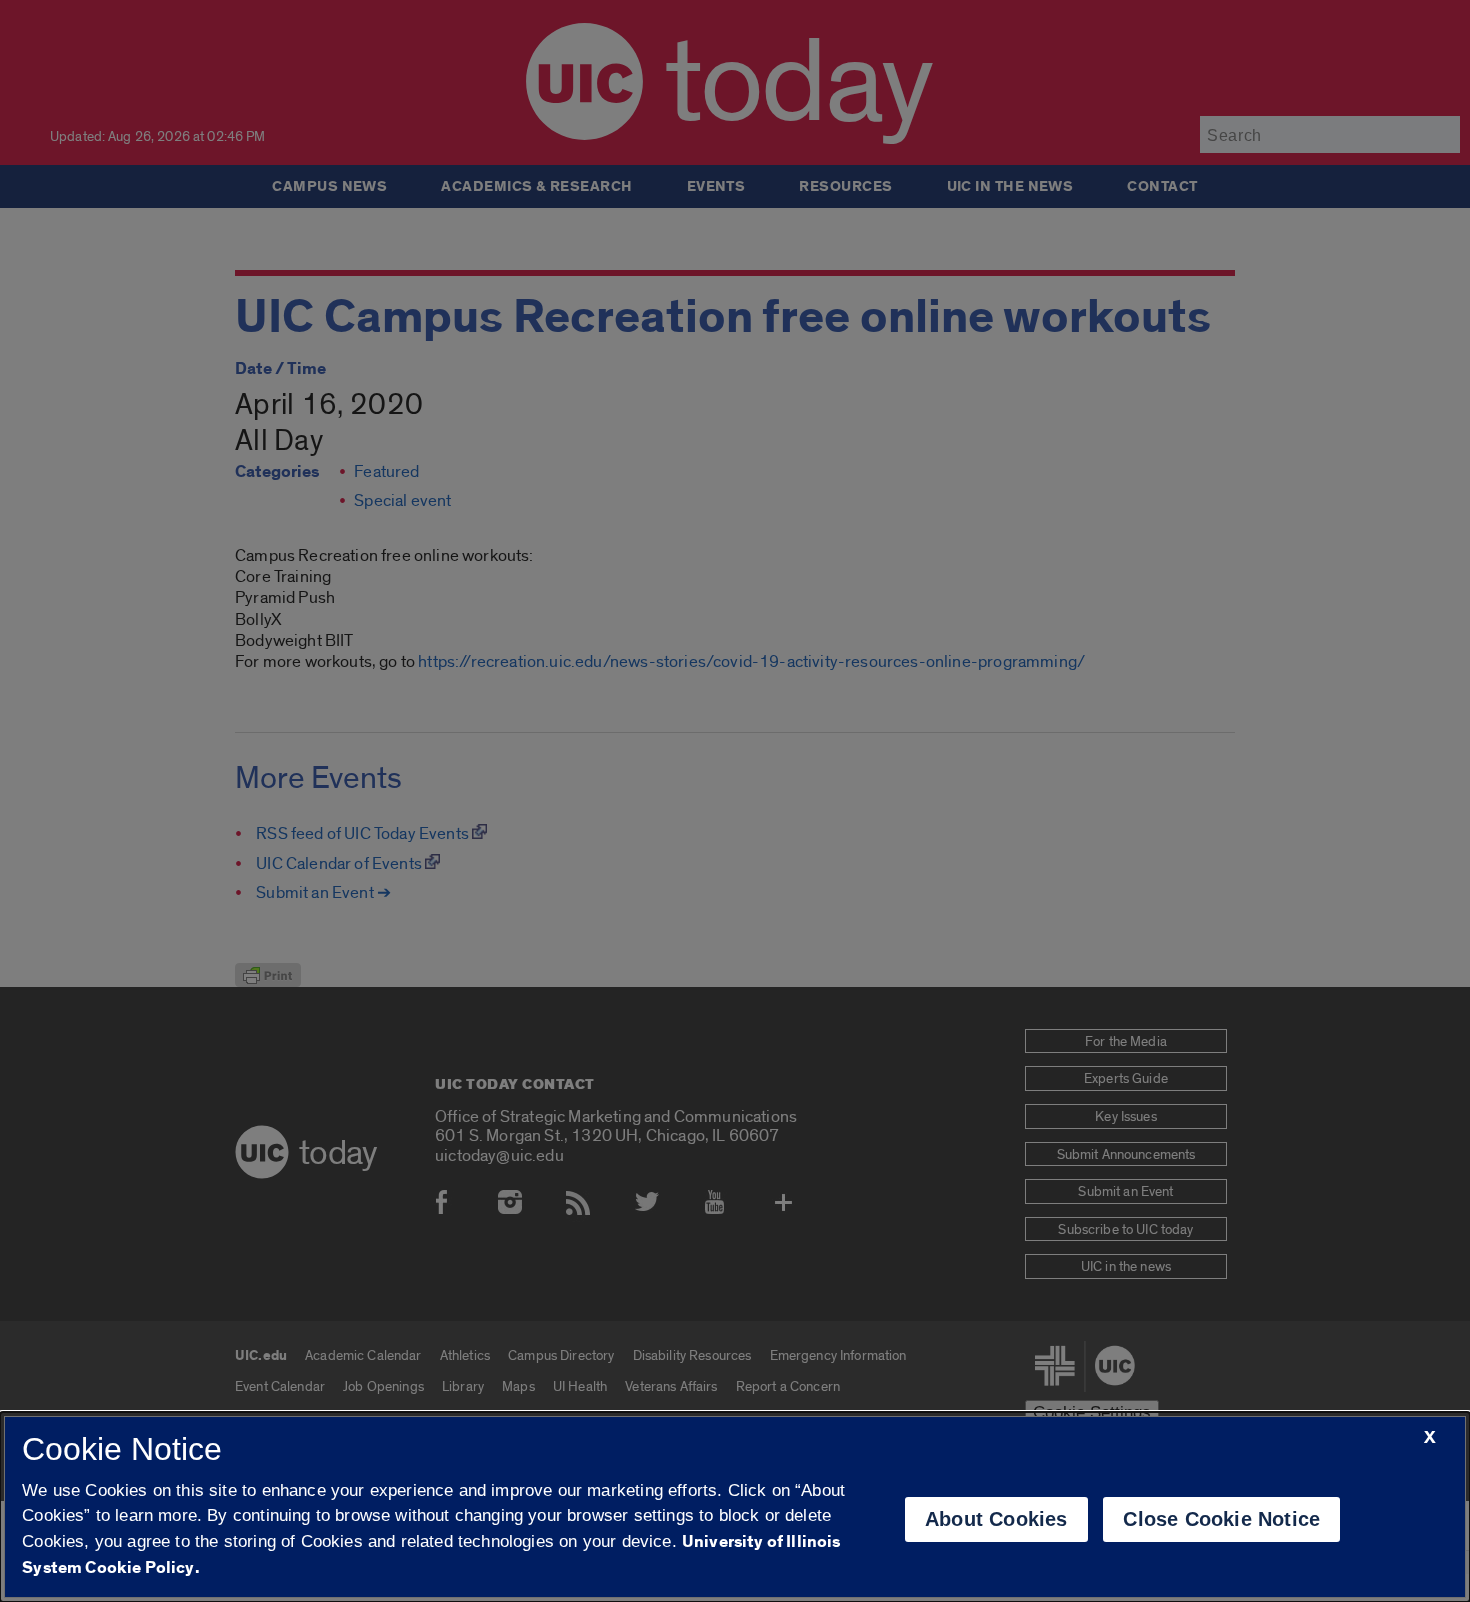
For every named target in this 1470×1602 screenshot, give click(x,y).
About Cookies (996, 1519)
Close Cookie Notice (1221, 1519)
